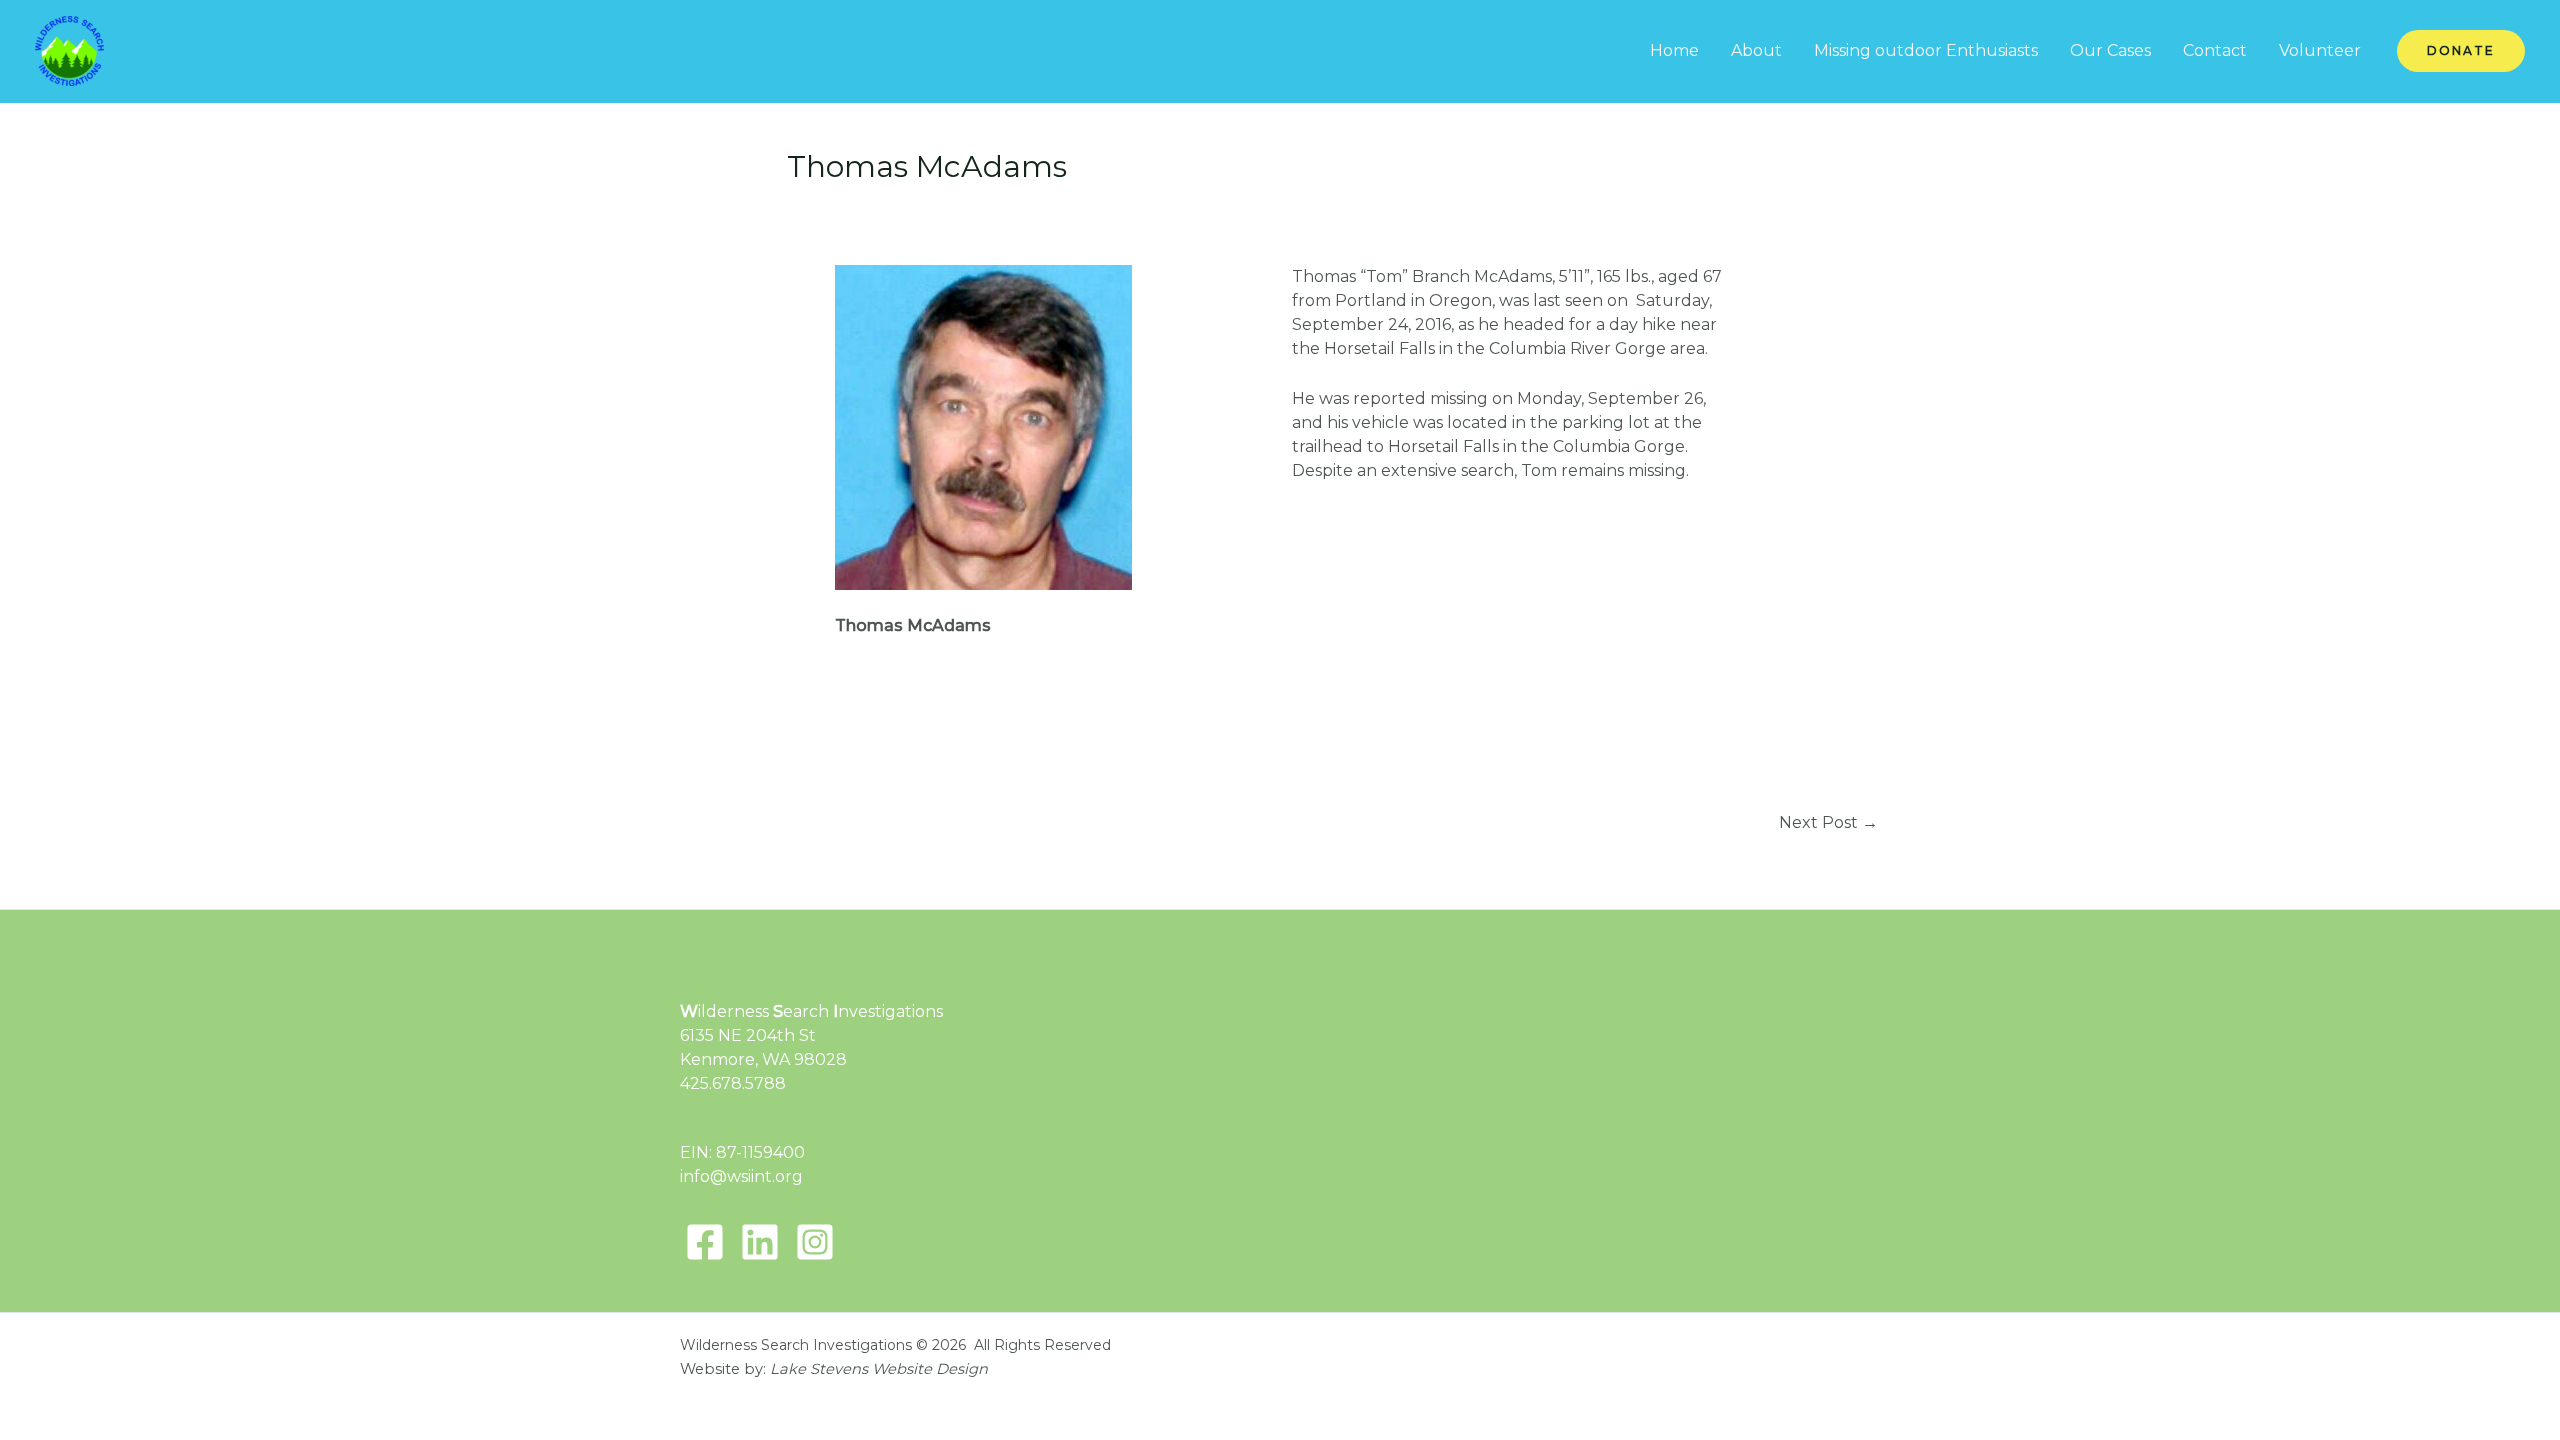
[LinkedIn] (760, 1242)
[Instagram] (815, 1242)
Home (1674, 50)
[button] (2461, 51)
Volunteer (2320, 50)
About (1756, 50)
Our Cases (2110, 50)
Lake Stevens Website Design (879, 1369)
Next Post (1828, 822)
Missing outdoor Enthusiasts (1926, 50)
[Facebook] (705, 1242)
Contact (2215, 50)
